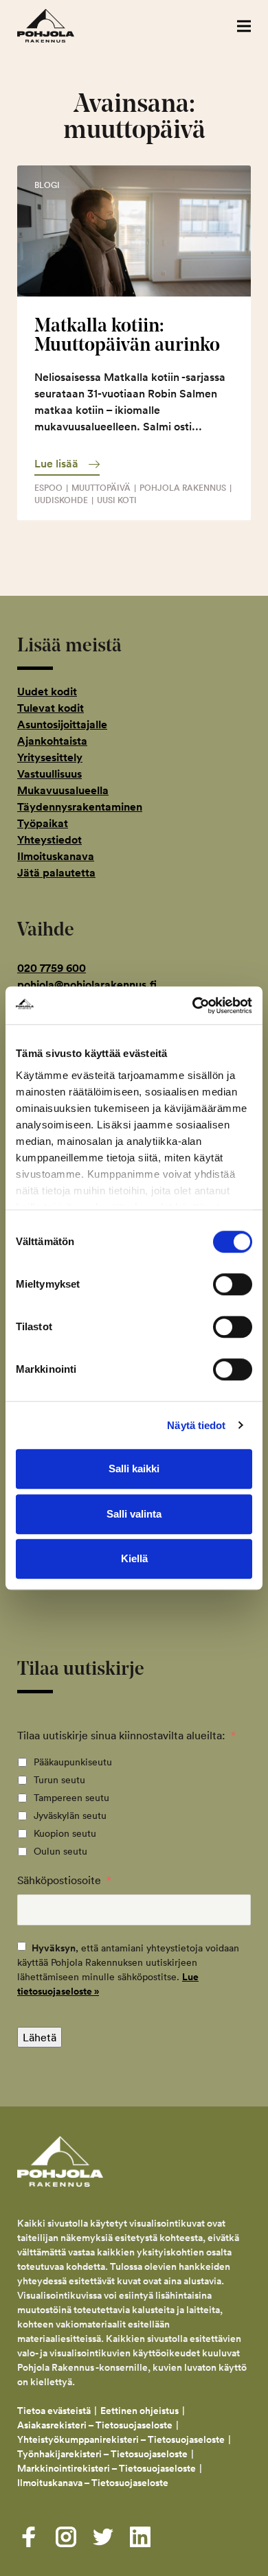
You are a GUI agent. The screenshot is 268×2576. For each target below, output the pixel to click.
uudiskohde (61, 500)
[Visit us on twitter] (103, 2537)
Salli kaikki (134, 1469)
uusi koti (117, 500)
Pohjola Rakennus (60, 26)
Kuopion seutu (65, 1833)
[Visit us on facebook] (29, 2537)
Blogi (47, 185)
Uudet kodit (47, 692)
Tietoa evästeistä (54, 2411)
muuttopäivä (101, 488)
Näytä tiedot (196, 1425)
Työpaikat (43, 823)
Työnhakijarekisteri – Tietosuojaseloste (102, 2454)
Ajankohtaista (52, 741)
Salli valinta (134, 1514)
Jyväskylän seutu (70, 1815)
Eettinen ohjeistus (139, 2411)
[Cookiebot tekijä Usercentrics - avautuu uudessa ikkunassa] (193, 1006)
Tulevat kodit (51, 708)
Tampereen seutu (71, 1798)
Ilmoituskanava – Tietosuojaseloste (94, 2483)
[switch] (233, 1284)
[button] (244, 26)
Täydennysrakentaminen (80, 807)
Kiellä (134, 1558)
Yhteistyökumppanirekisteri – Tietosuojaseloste (121, 2439)
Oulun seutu (60, 1851)
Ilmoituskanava (56, 856)
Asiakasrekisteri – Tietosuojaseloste (95, 2425)
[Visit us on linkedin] (140, 2537)
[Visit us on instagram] (66, 2537)
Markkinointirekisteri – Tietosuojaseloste (107, 2468)
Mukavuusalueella (63, 790)
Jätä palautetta (56, 873)
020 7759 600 (52, 968)
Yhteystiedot (49, 840)
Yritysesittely (50, 757)
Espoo (48, 488)
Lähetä (40, 2037)
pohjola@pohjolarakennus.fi (87, 985)
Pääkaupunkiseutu (73, 1762)
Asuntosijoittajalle (62, 724)
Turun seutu (59, 1780)
